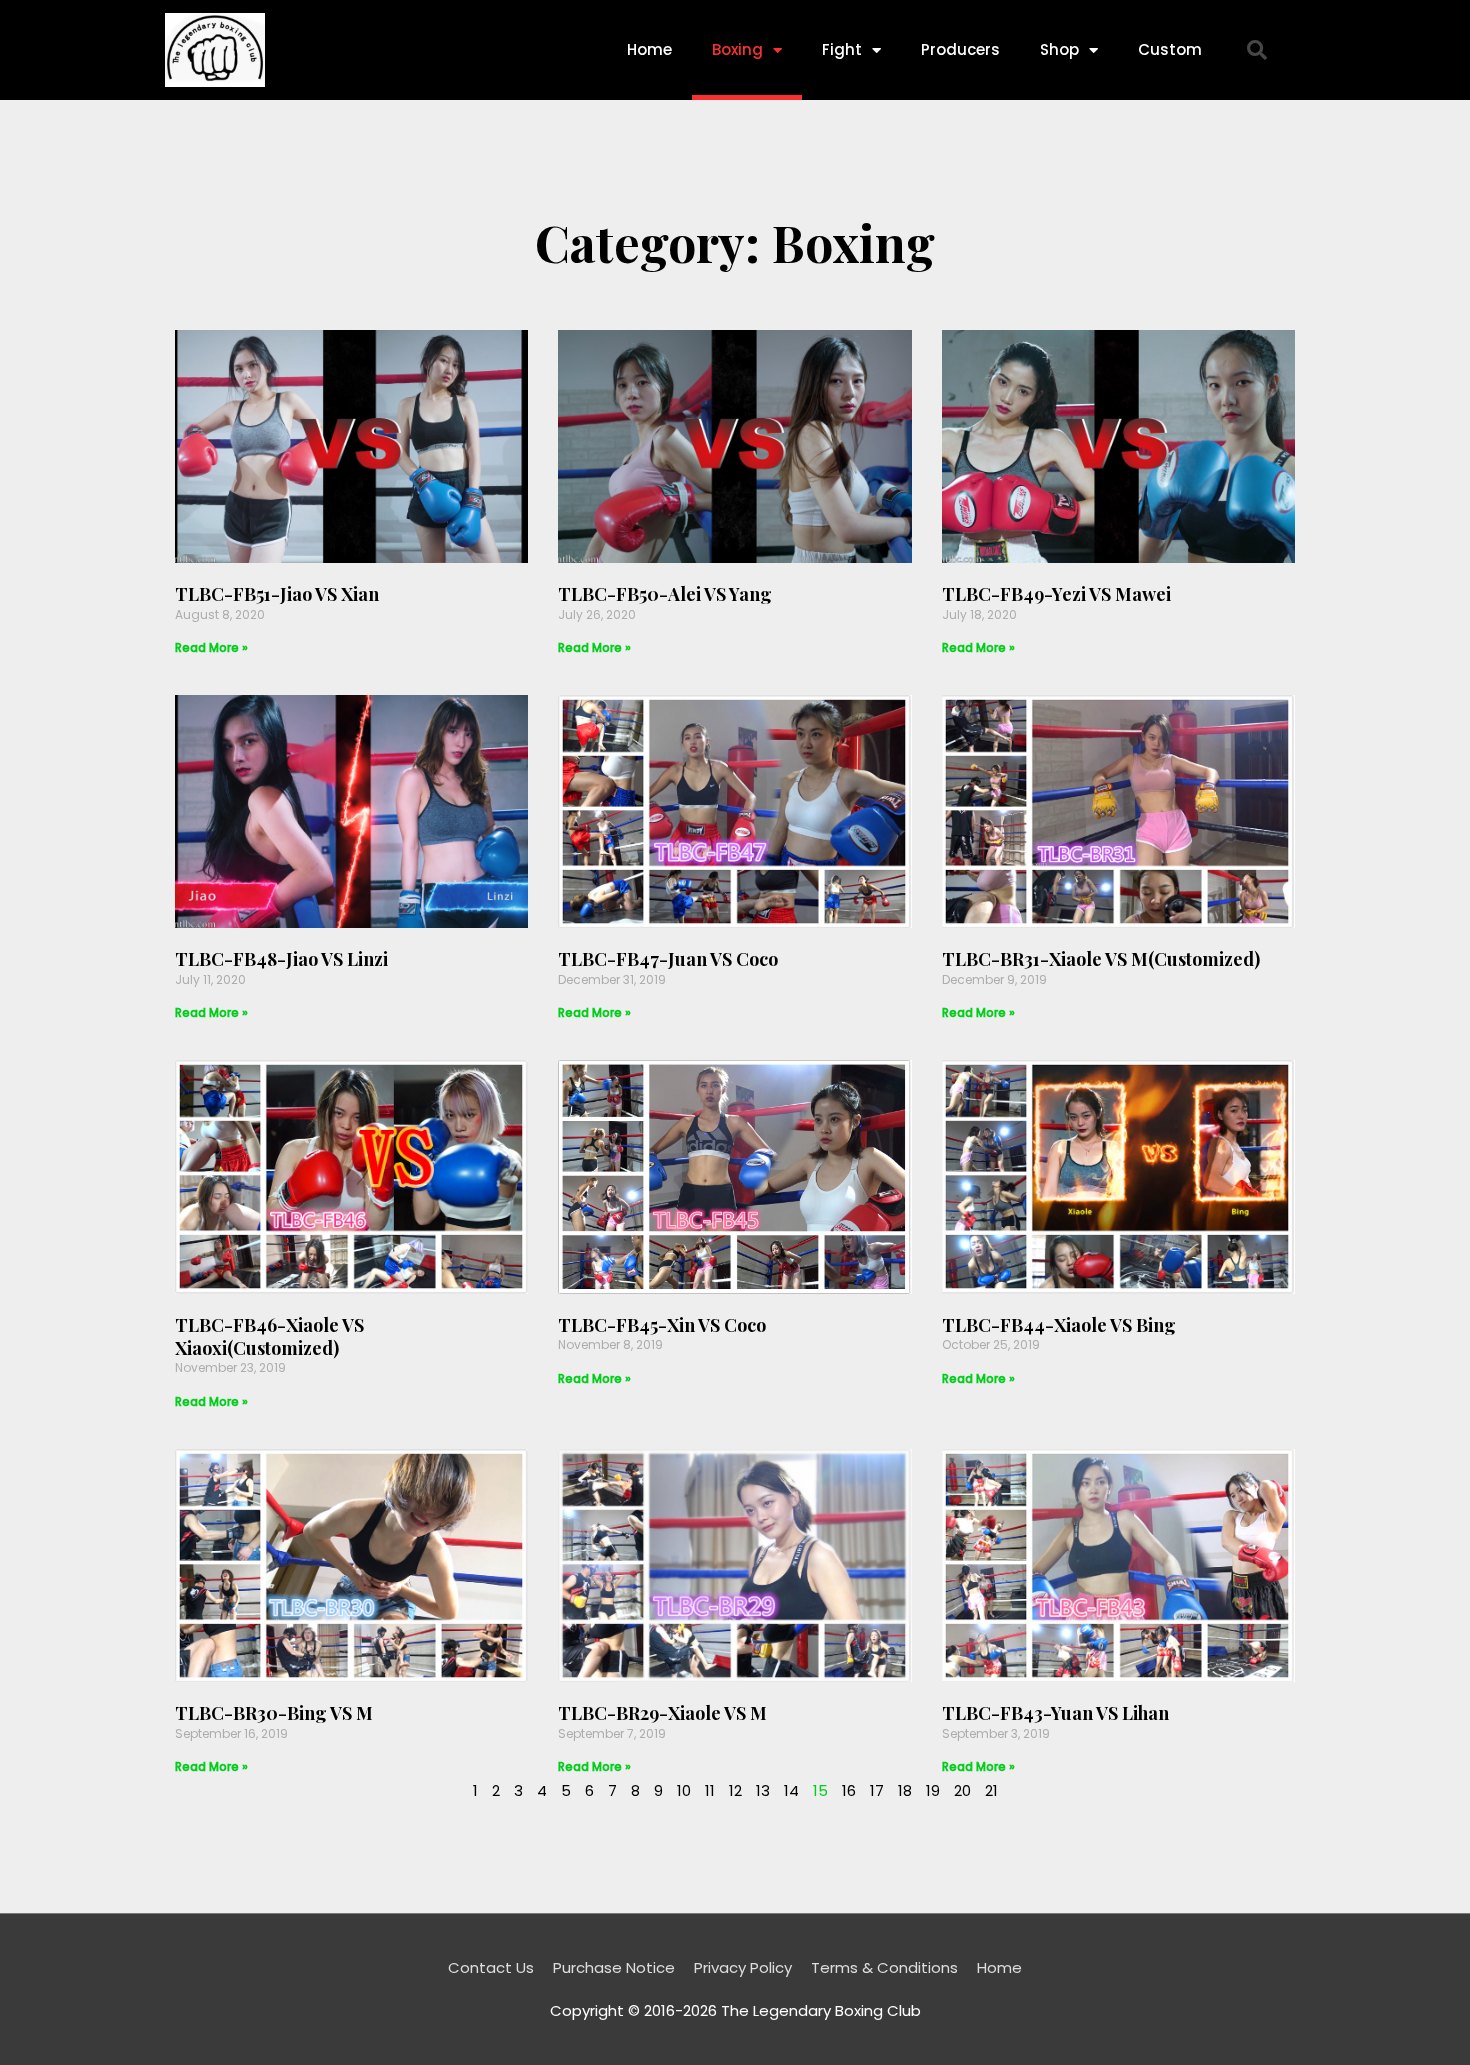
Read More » (211, 647)
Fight (842, 49)
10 (684, 1790)
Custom (1170, 49)
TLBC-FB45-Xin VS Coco (662, 1325)
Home (649, 49)
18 (905, 1790)
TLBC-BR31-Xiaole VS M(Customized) (1101, 959)
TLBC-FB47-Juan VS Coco (668, 959)
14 (791, 1790)
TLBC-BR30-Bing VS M (274, 1713)
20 (962, 1790)
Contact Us (491, 1967)
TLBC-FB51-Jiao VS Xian (277, 594)
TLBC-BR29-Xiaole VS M (662, 1713)
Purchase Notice (614, 1967)
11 (710, 1790)
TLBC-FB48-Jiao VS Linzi (281, 959)
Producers (960, 49)
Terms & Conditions (884, 1967)
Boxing (737, 49)
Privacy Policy (743, 1967)
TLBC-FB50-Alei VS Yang (665, 594)
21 (991, 1790)
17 (877, 1790)
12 (735, 1790)
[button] (1257, 50)
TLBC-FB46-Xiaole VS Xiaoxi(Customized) (269, 1336)
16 (849, 1790)
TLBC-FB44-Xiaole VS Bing (1059, 1325)
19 (933, 1790)
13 (763, 1790)
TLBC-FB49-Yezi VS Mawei (1056, 594)
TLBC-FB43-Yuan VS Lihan (1055, 1713)
